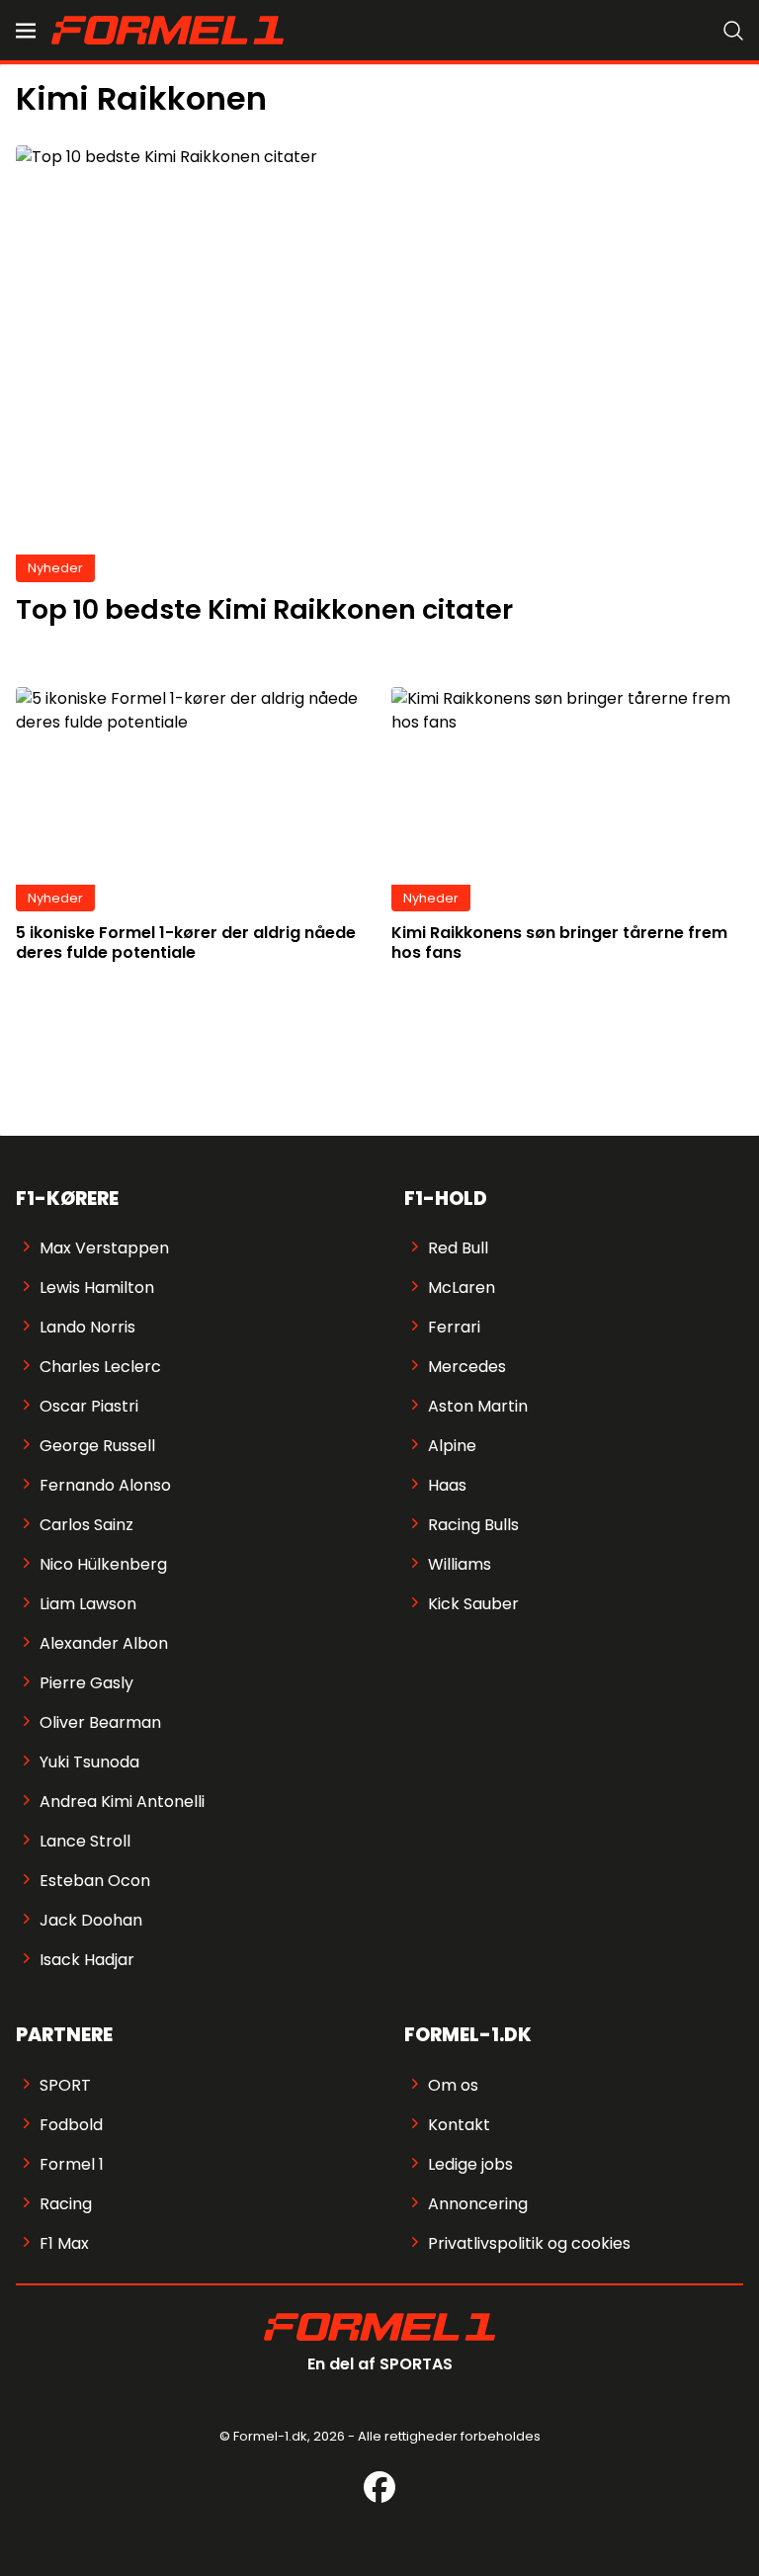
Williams (460, 1564)
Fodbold (71, 2125)
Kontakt (459, 2125)
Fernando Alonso (105, 1485)
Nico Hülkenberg (103, 1564)
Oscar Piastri (89, 1406)
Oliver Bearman (100, 1722)
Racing (66, 2204)
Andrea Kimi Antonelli (122, 1802)
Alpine (452, 1446)
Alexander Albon (104, 1643)
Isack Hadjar (87, 1960)
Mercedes (467, 1367)
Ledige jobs (470, 2164)
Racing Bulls (473, 1525)
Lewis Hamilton (97, 1288)
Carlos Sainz (86, 1525)
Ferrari (454, 1327)
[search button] (733, 31)
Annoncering (478, 2204)
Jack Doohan (91, 1920)
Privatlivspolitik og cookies (529, 2243)
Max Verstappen (104, 1248)
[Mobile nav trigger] (26, 31)
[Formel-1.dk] (168, 30)
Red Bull (458, 1248)
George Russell (97, 1446)
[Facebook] (379, 2487)
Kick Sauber (473, 1604)
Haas (447, 1485)
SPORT (65, 2085)
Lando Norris (87, 1327)
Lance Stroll (85, 1841)
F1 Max (64, 2243)
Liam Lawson (88, 1604)
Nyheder (55, 568)
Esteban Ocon (95, 1881)
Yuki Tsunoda (89, 1762)
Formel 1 (72, 2164)
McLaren (462, 1288)
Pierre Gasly (86, 1683)
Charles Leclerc (100, 1367)
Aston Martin (478, 1406)
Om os (453, 2085)
